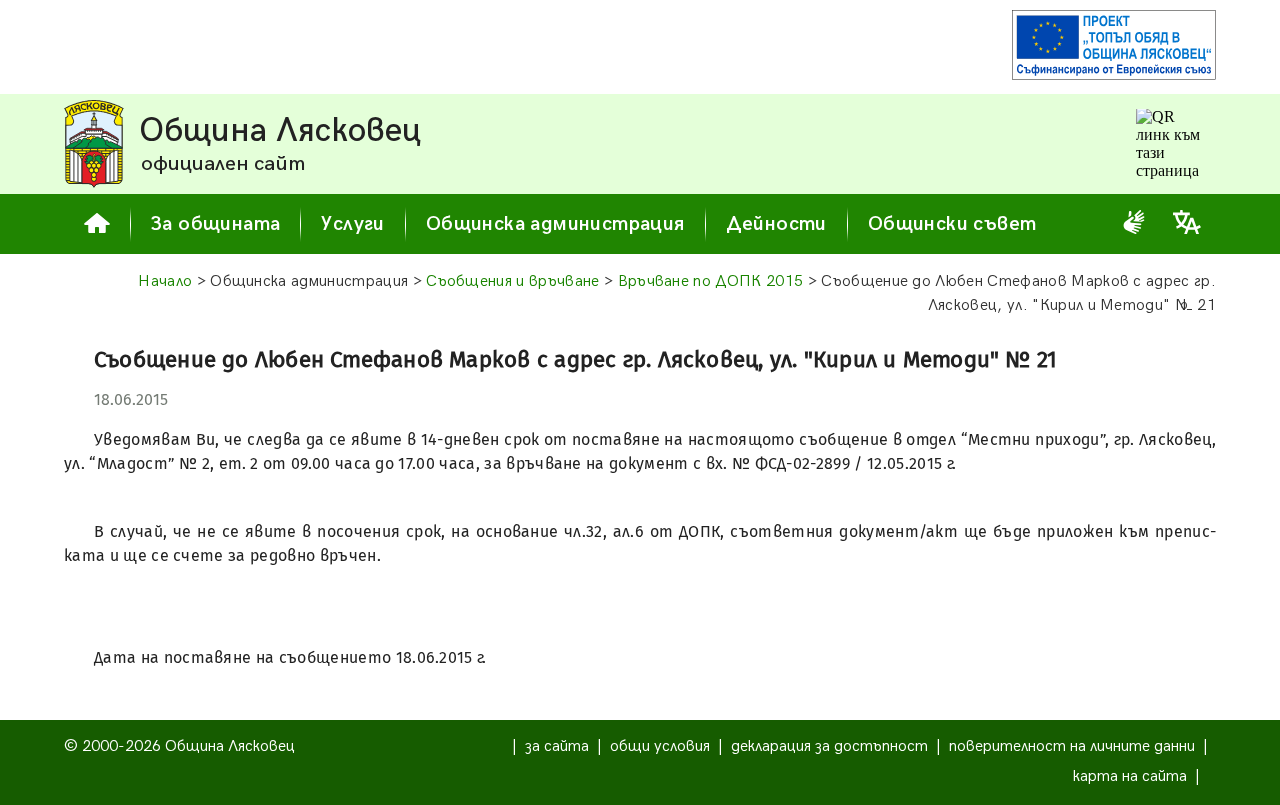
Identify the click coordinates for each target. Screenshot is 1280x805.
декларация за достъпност (829, 746)
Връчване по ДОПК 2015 (711, 281)
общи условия (660, 746)
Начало (165, 281)
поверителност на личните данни (1072, 746)
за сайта (557, 746)
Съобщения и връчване (512, 281)
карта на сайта (1130, 776)
